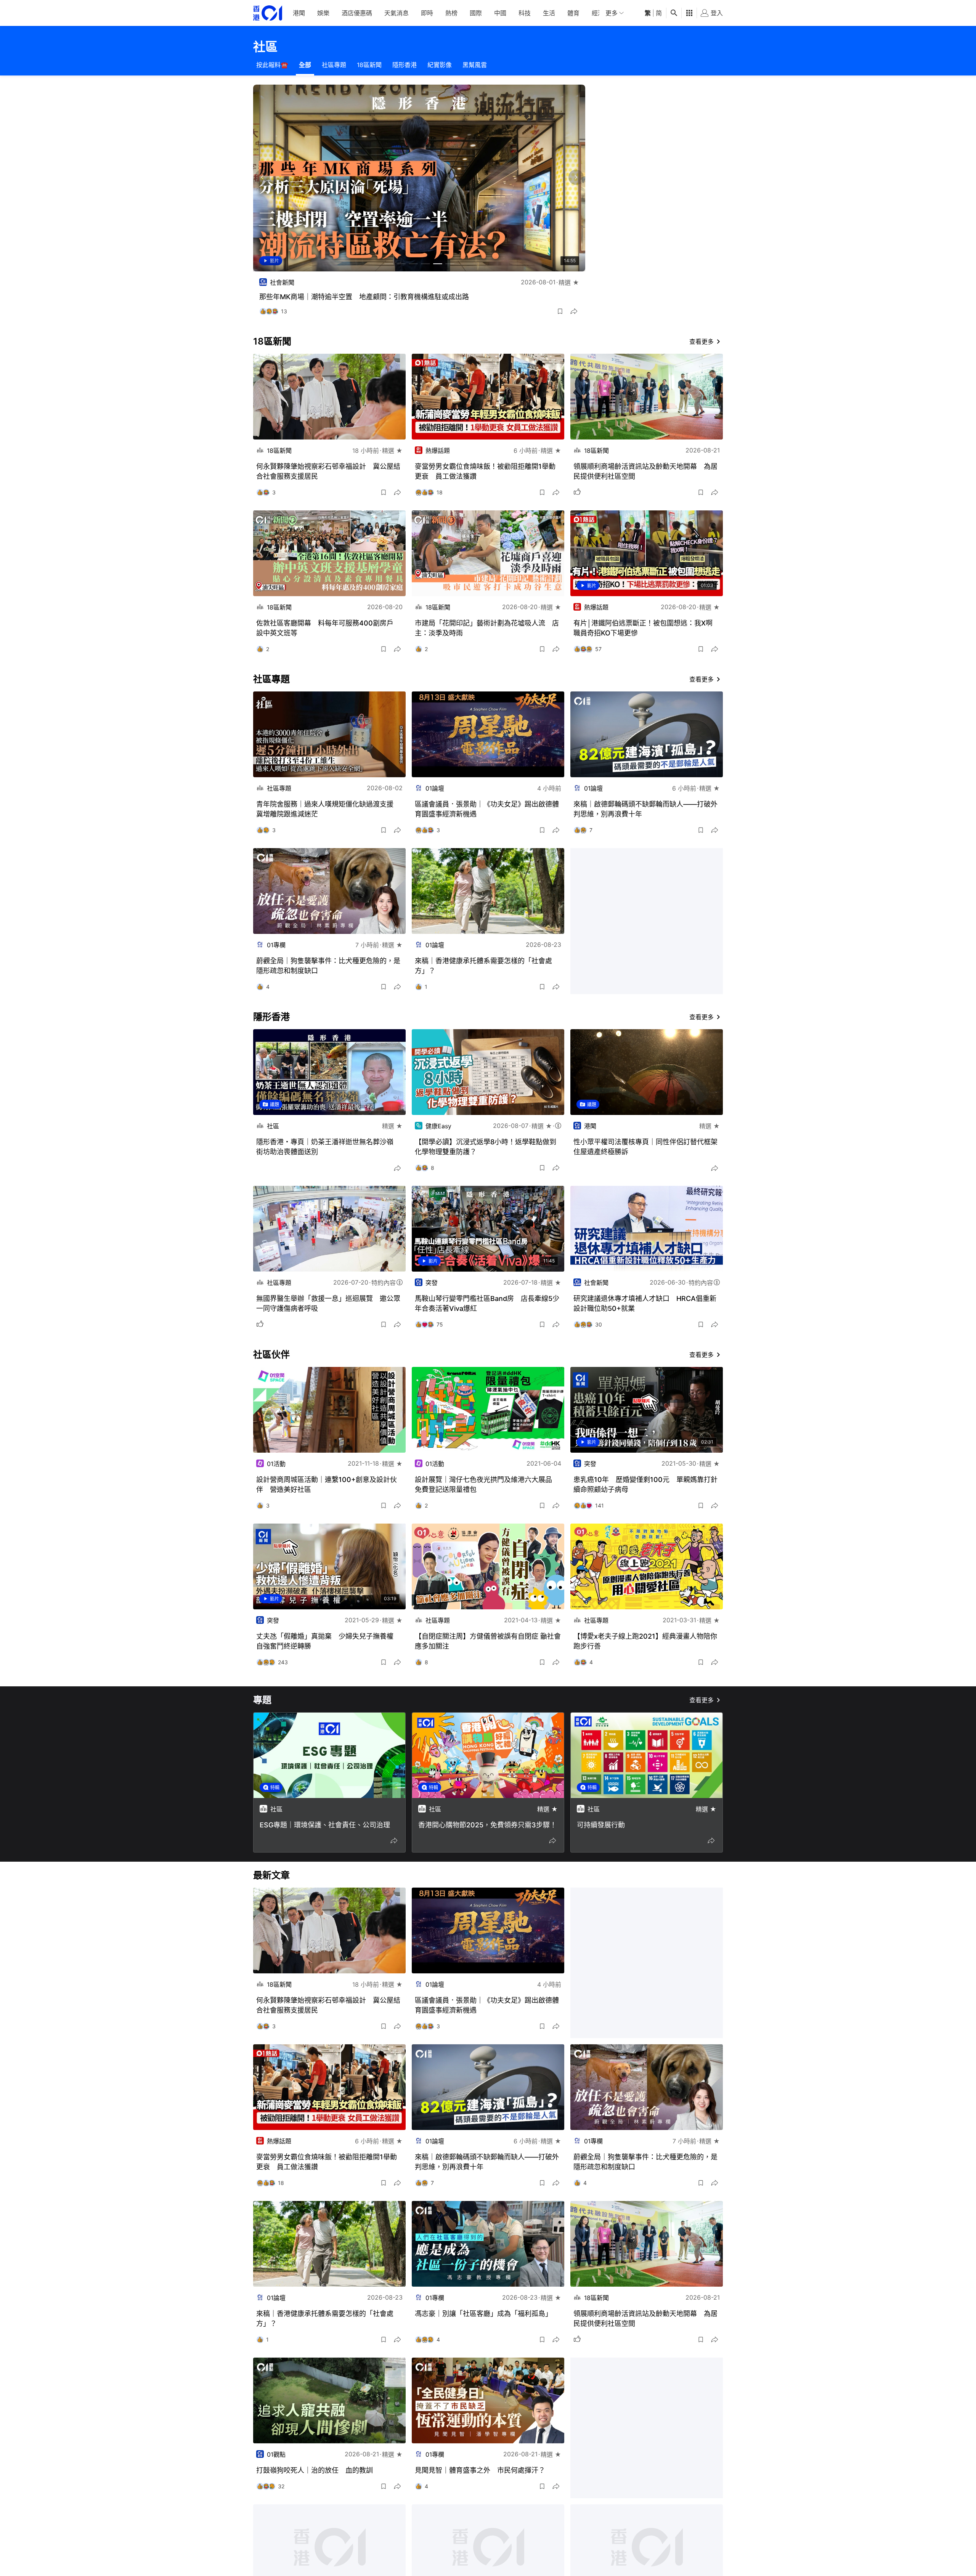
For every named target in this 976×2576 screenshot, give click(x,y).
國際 (476, 13)
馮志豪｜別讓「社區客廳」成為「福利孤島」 (483, 2314)
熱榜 (451, 13)
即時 (427, 13)
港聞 (299, 13)
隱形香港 (405, 65)
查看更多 (701, 342)
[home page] (268, 13)
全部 (305, 65)
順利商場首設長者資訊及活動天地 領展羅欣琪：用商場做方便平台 (362, 297)
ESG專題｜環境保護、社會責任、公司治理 (325, 1825)
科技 (525, 13)
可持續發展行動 (601, 1825)
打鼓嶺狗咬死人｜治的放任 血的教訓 (315, 2470)
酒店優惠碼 (357, 13)
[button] (560, 311)
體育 (573, 13)
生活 (549, 13)
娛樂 (323, 13)
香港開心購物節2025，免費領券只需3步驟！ (487, 1825)
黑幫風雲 (475, 65)
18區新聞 (369, 65)
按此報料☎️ (272, 65)
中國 (500, 13)
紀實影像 (440, 65)
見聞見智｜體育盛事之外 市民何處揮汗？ (480, 2470)
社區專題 (334, 65)
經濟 (598, 13)
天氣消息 (396, 13)
